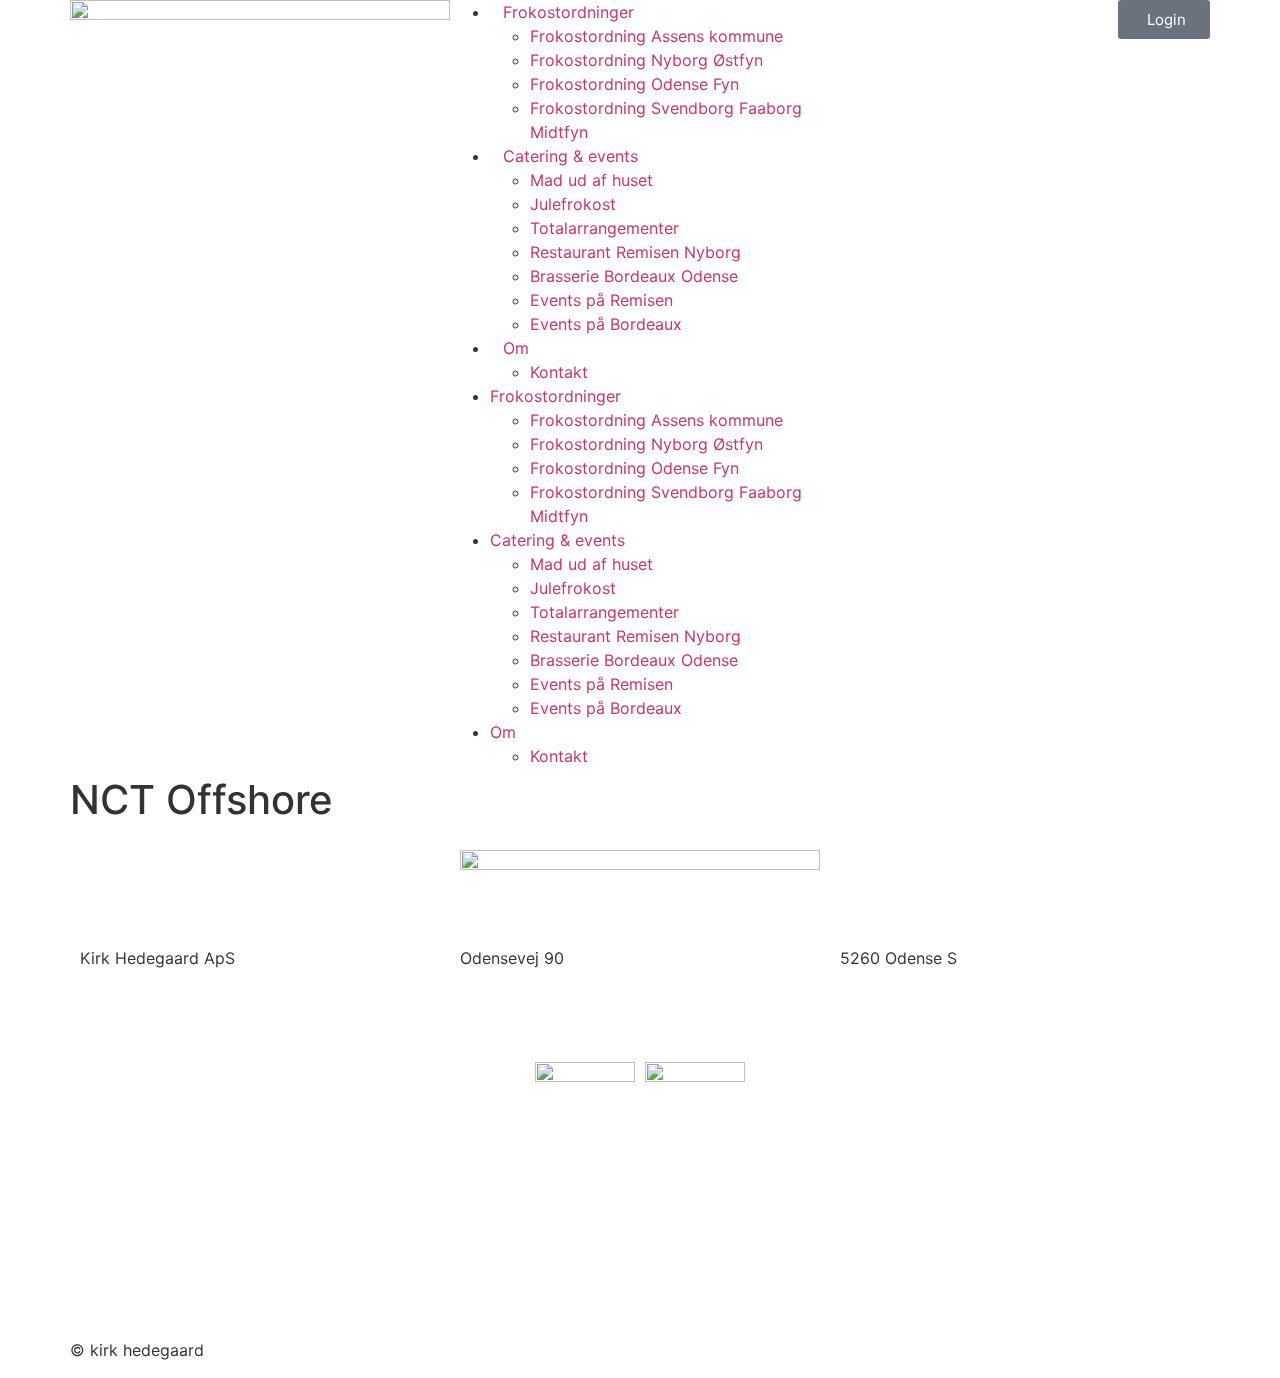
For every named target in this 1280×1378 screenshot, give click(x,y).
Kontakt (559, 372)
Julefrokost (573, 204)
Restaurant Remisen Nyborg (635, 252)
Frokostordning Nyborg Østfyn (646, 60)
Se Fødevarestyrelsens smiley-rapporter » (238, 1209)
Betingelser (122, 1286)
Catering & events (570, 156)
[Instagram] (720, 1347)
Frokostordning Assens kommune (656, 36)
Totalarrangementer (604, 228)
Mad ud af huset (591, 180)
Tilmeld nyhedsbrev (154, 1247)
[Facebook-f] (665, 1347)
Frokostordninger (568, 12)
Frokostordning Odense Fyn (634, 84)
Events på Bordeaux (606, 324)
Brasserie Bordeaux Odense (634, 276)
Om (516, 348)
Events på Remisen (601, 300)
